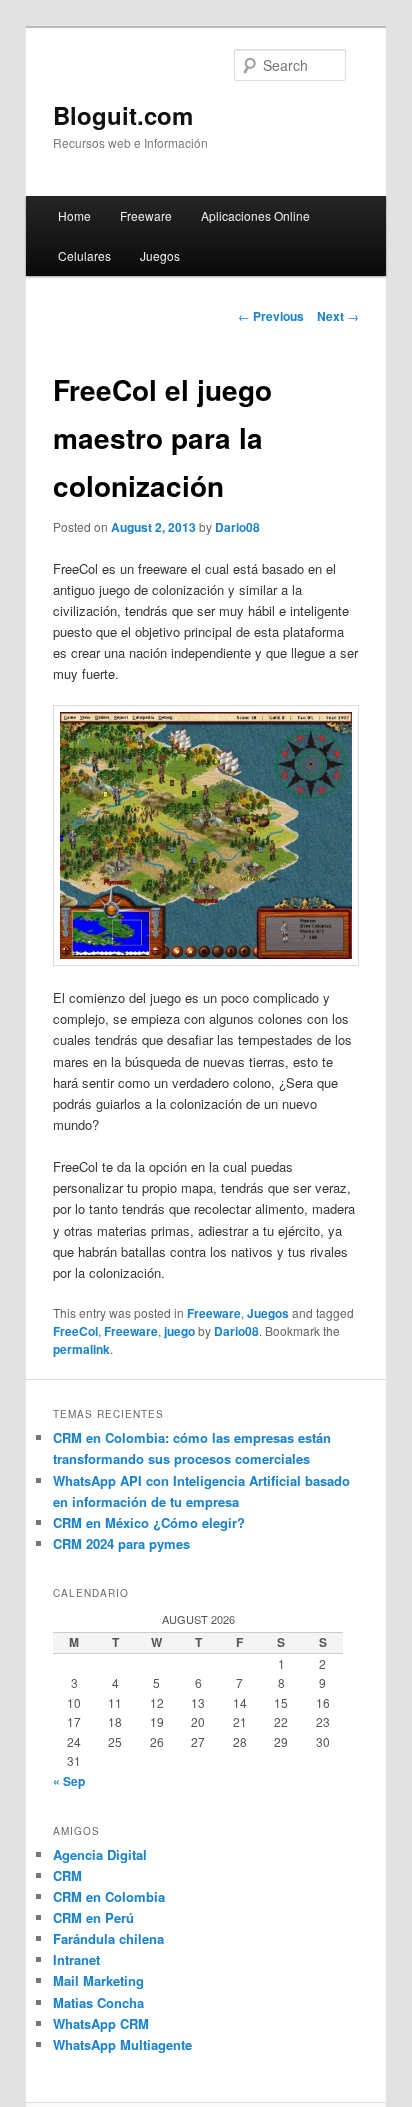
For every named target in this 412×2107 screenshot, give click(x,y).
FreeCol (75, 1331)
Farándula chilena (108, 1938)
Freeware (146, 215)
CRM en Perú (93, 1917)
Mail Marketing (98, 1980)
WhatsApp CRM (101, 2023)
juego (179, 1331)
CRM (67, 1875)
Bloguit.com (123, 115)
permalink (81, 1349)
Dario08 (237, 527)
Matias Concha (98, 2002)
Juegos (160, 255)
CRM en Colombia (109, 1896)
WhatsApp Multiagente (122, 2044)
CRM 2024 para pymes (121, 1543)
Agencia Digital (100, 1854)
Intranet (76, 1959)
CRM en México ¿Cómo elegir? (149, 1522)
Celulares (84, 255)
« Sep (69, 1781)
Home (74, 215)
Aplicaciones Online (255, 215)
